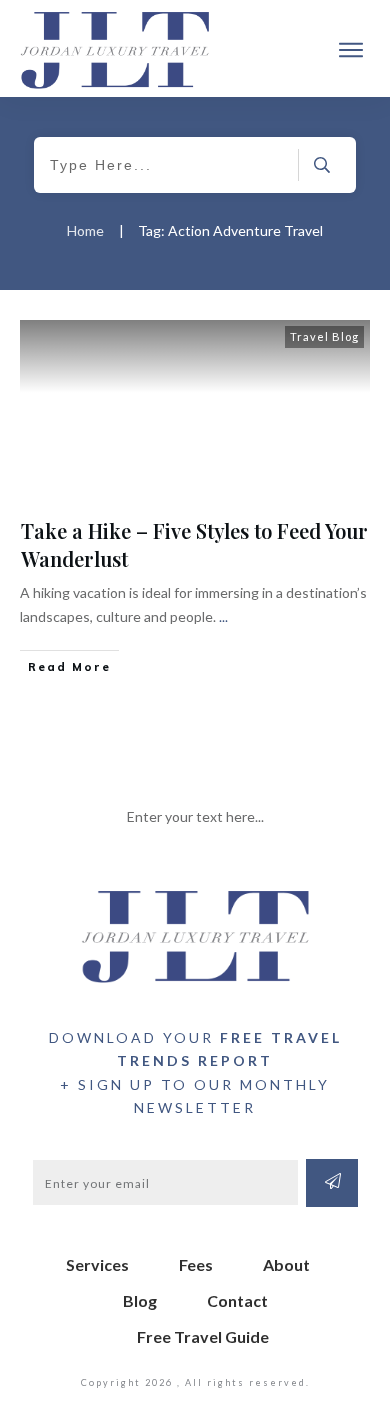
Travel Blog (324, 336)
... (223, 616)
